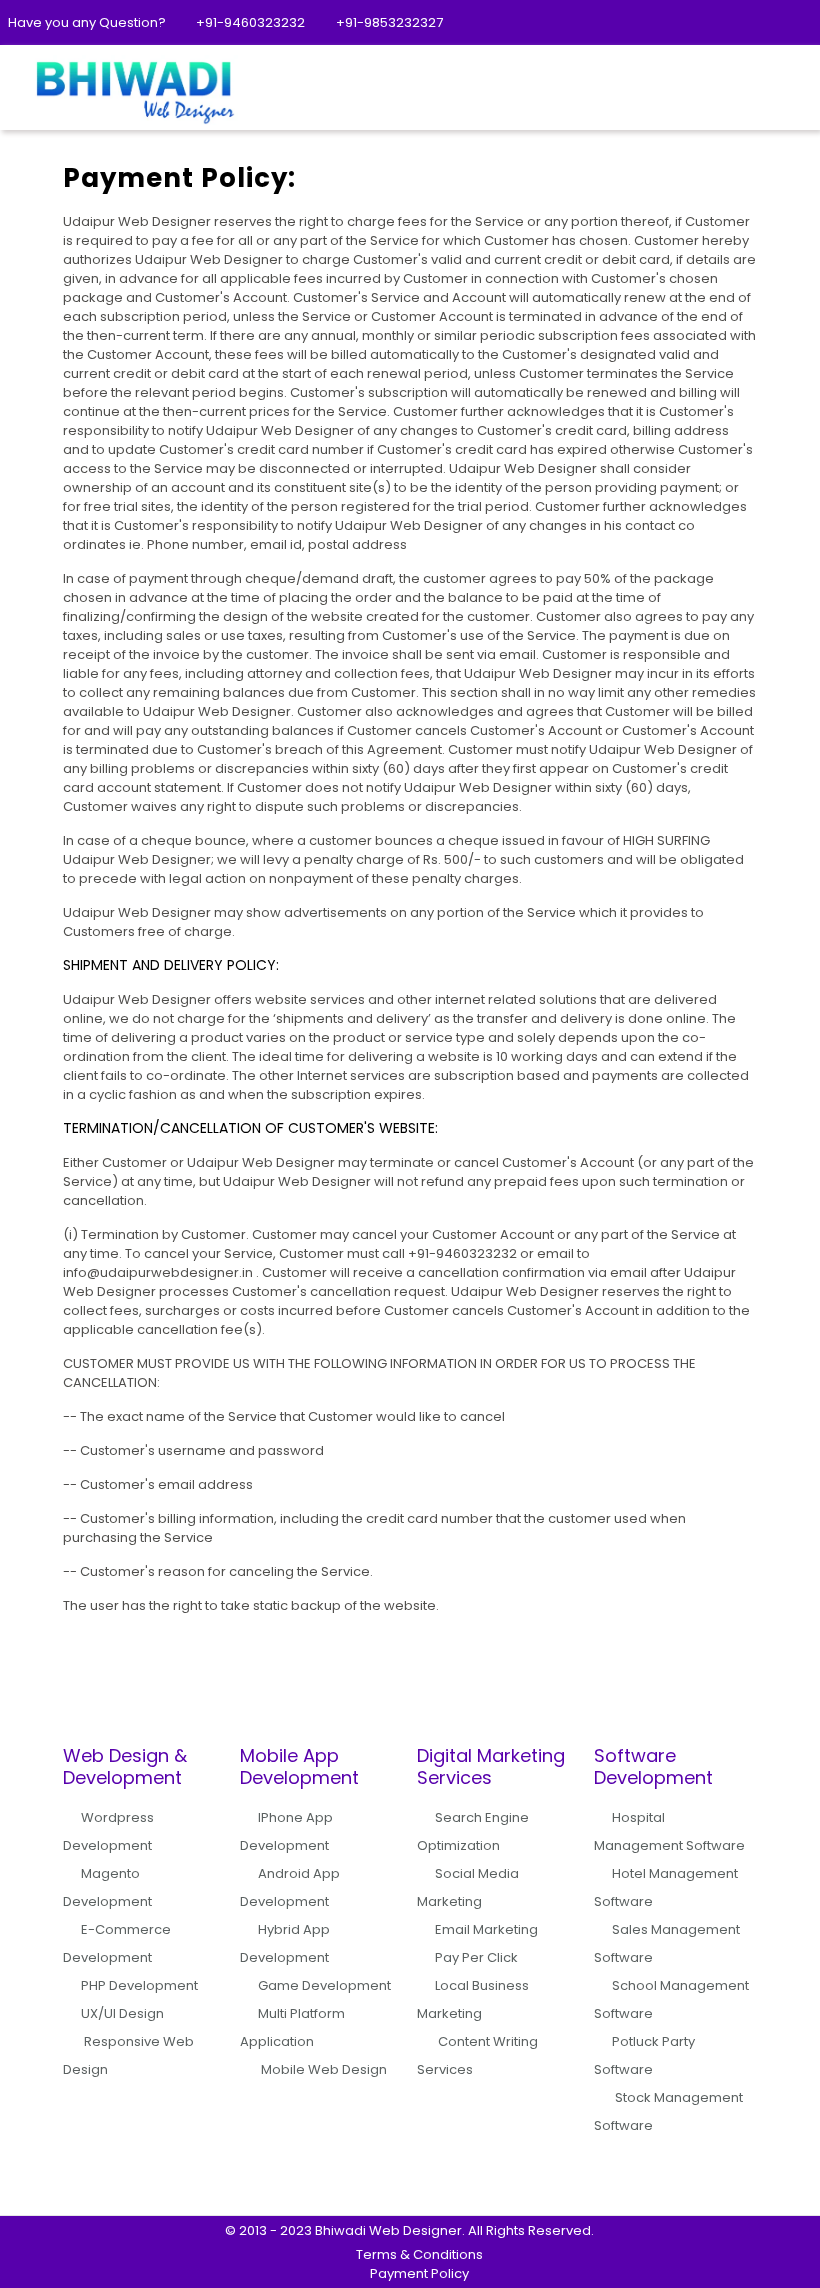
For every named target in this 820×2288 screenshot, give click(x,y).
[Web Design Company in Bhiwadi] (133, 90)
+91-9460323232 (250, 22)
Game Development (324, 1985)
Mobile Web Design (324, 2069)
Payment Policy (419, 2273)
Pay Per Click (476, 1957)
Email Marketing (486, 1929)
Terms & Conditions (419, 2254)
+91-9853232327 (389, 22)
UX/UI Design (122, 2013)
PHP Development (139, 1985)
